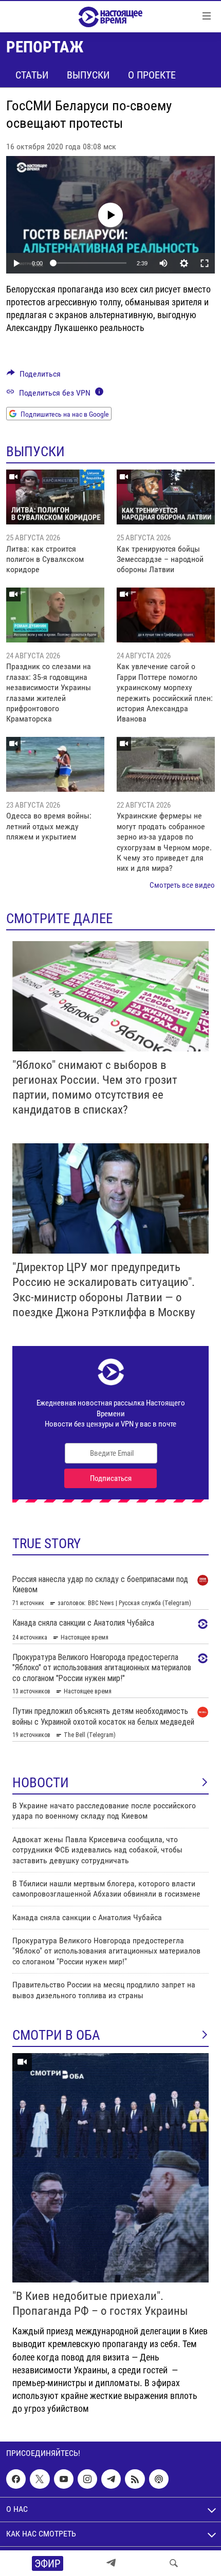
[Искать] (174, 2563)
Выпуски (88, 75)
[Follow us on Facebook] (16, 2479)
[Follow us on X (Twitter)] (40, 2479)
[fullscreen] (205, 263)
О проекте (152, 75)
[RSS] (135, 2479)
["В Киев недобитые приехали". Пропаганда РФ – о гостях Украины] (110, 2168)
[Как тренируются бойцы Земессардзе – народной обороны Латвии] (166, 497)
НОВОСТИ (41, 1783)
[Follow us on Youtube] (64, 2479)
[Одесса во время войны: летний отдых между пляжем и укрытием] (55, 764)
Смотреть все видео (182, 885)
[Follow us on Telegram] (111, 2479)
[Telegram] (111, 2563)
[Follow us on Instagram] (87, 2479)
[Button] (34, 376)
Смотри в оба (56, 2035)
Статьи (32, 75)
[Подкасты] (159, 2479)
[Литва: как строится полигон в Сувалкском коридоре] (55, 497)
